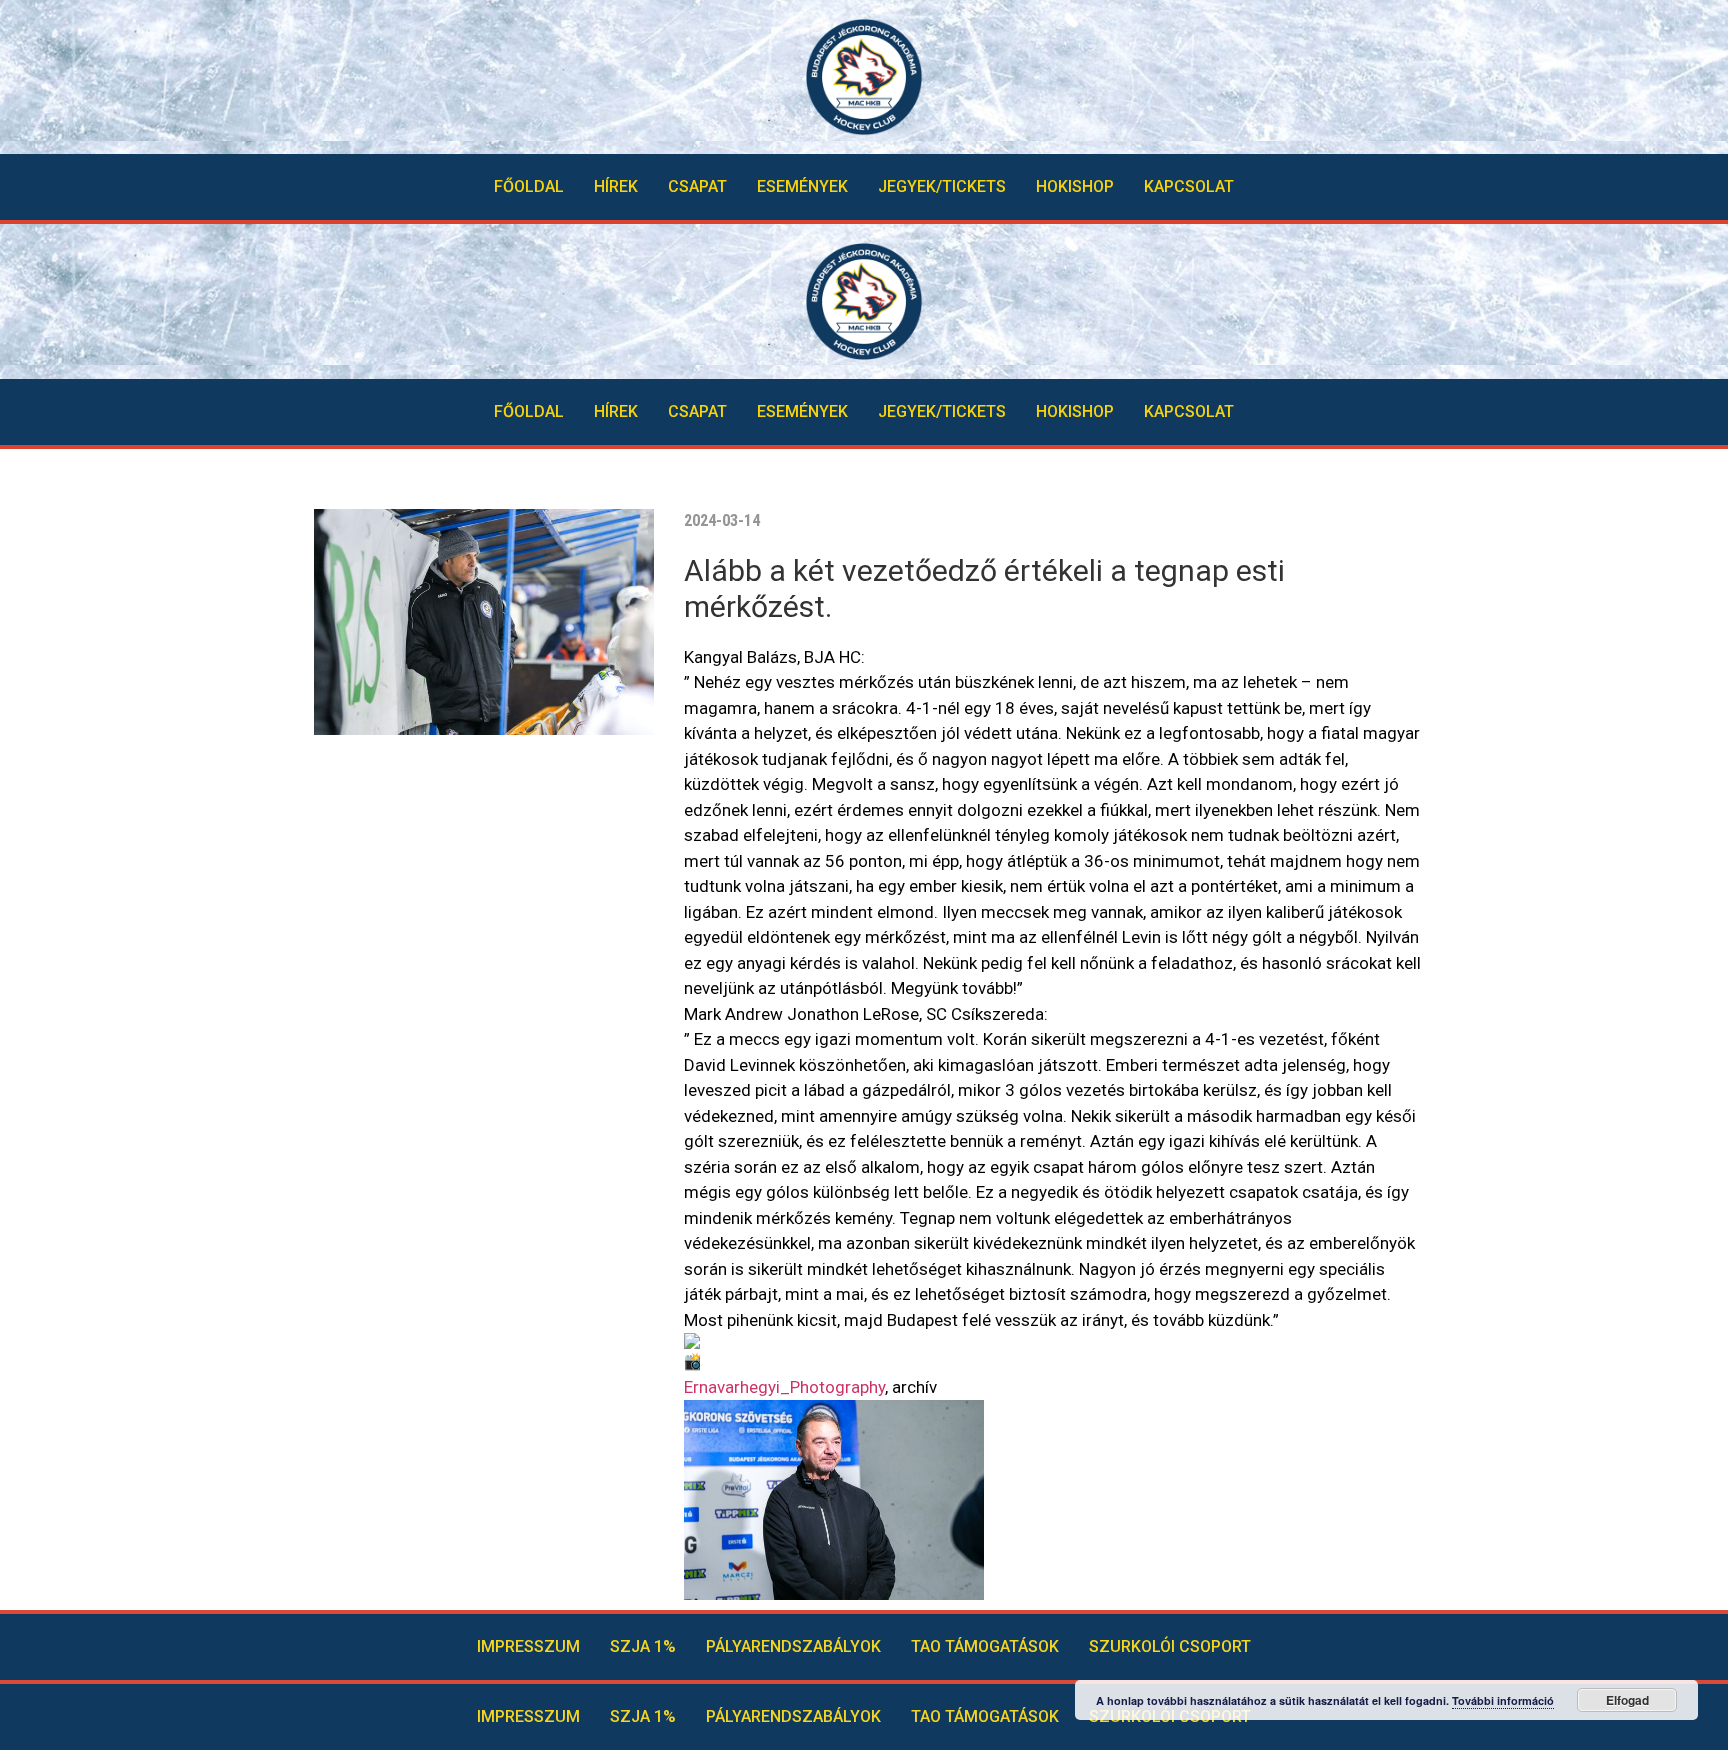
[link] (784, 1387)
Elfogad (1627, 1700)
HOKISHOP (1075, 186)
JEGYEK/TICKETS (942, 186)
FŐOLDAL (529, 186)
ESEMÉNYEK (802, 186)
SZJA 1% (643, 1646)
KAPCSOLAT (1189, 186)
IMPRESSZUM (528, 1646)
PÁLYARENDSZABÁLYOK (793, 1646)
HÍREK (616, 186)
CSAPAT (697, 186)
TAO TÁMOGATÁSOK (985, 1646)
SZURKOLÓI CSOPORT (1170, 1646)
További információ (1503, 1700)
